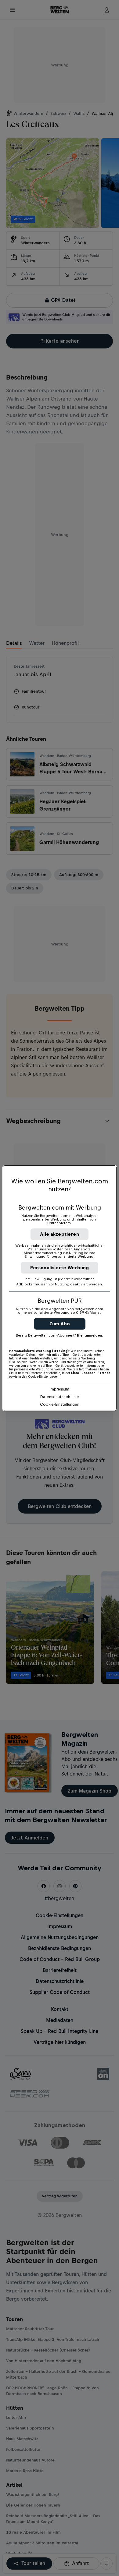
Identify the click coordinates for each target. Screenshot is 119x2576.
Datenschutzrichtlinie (60, 1397)
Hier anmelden (89, 1335)
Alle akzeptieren (60, 1234)
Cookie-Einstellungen (60, 1404)
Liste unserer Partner (91, 1373)
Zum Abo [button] (60, 1324)
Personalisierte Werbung (60, 1268)
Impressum (60, 1389)
